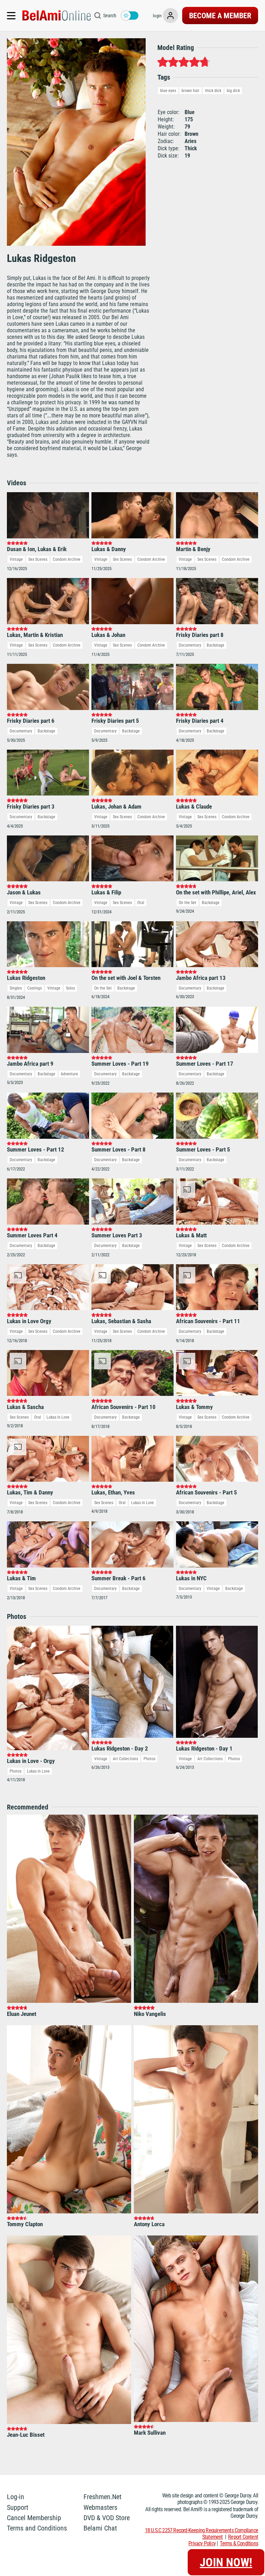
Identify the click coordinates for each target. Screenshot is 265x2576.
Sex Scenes (38, 559)
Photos (16, 1771)
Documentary (190, 645)
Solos (70, 988)
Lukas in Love (58, 1417)
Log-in (16, 2497)
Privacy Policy (202, 2543)
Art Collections (125, 1759)
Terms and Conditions (37, 2528)
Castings (35, 988)
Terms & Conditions (239, 2543)
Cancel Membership (34, 2518)
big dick (233, 91)
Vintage (16, 559)
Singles (16, 988)
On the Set (188, 903)
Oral (141, 903)
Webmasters (100, 2507)
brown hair (190, 91)
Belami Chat (100, 2528)
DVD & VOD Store (107, 2518)
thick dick (213, 91)
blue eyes (168, 91)
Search (110, 16)
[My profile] (170, 16)
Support (18, 2507)
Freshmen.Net (102, 2497)
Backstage (215, 645)
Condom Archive (67, 559)
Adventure (69, 1074)
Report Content (243, 2537)
